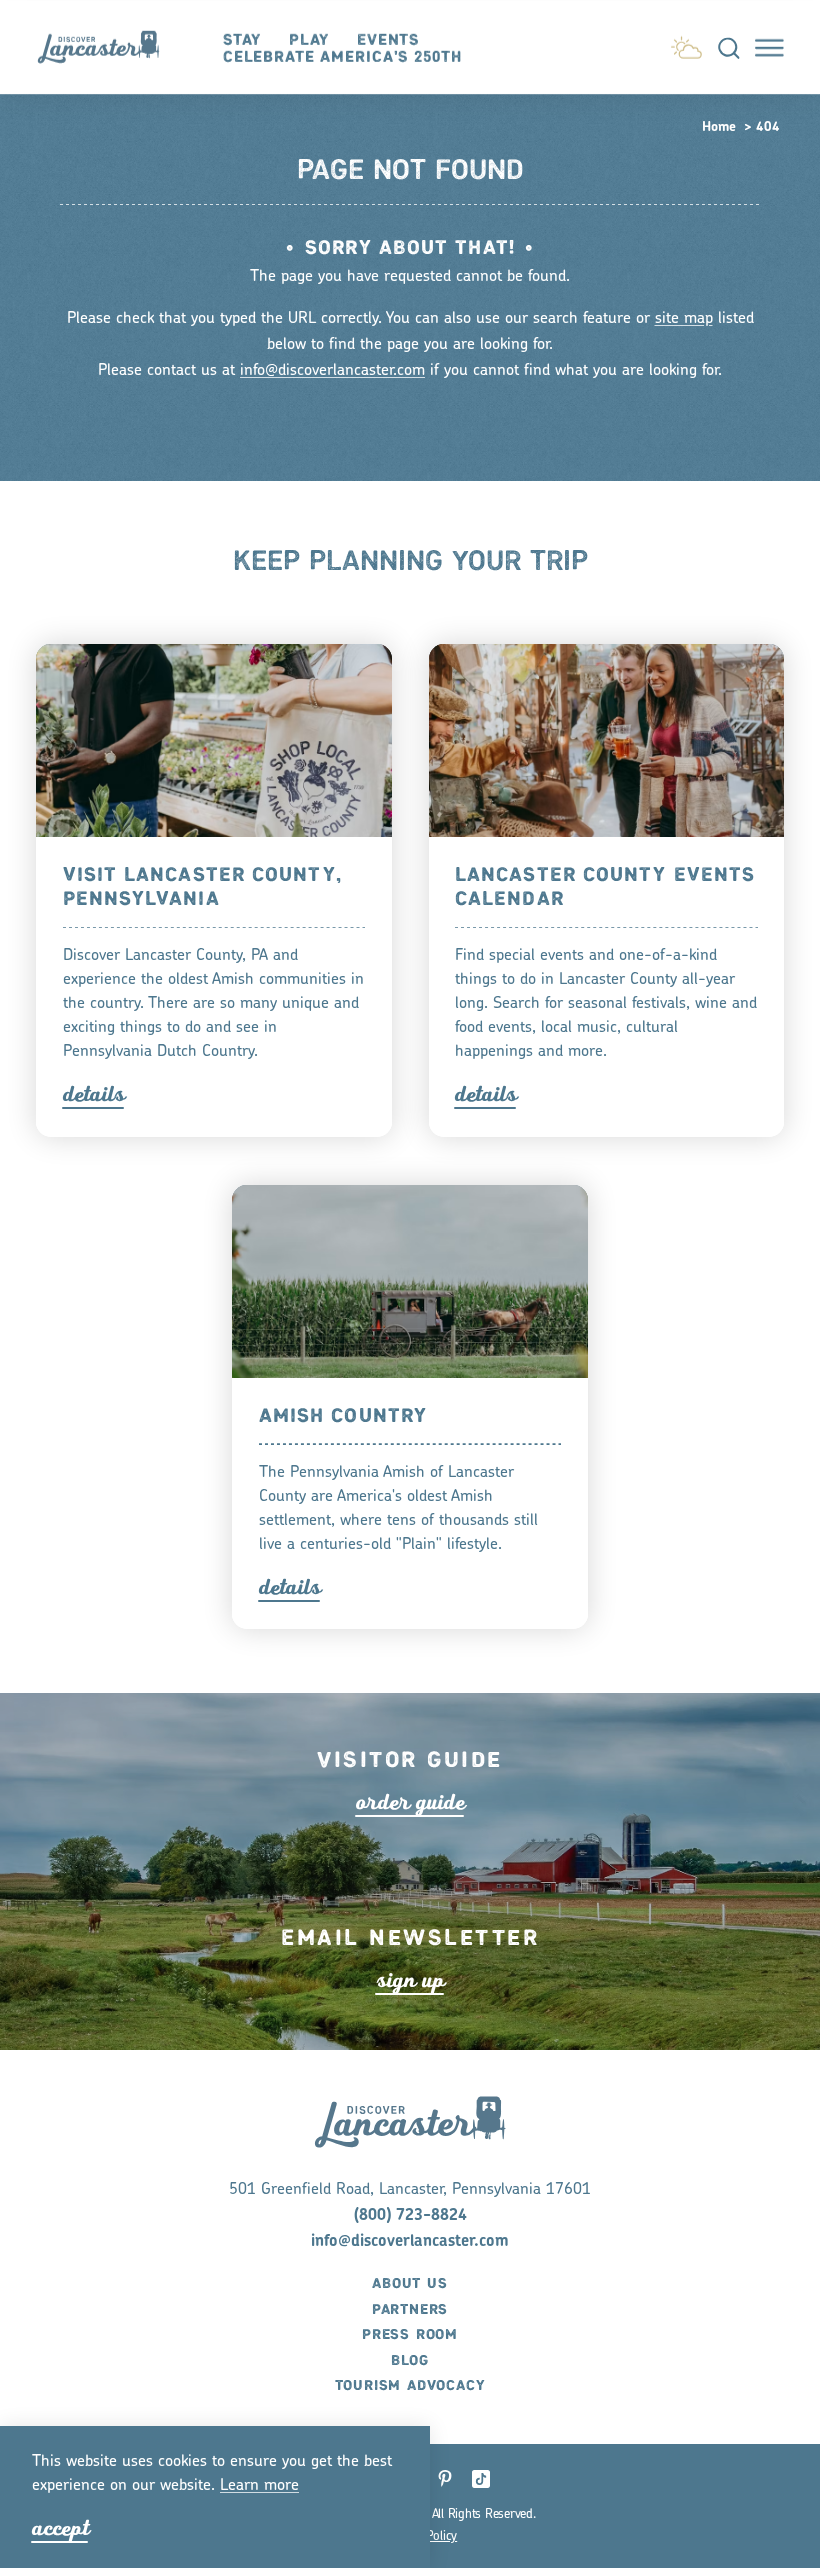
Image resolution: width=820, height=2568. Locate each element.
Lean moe (259, 2486)
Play (309, 40)
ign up (410, 1980)
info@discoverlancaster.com (332, 371)
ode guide (410, 1802)
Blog (410, 2361)
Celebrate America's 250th (342, 57)
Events (388, 40)
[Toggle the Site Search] (729, 47)
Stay (242, 40)
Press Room (410, 2335)
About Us (409, 2284)
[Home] (107, 47)
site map (684, 319)
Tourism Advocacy (410, 2386)
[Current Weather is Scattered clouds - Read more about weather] (686, 44)
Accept (60, 2528)
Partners (410, 2310)
